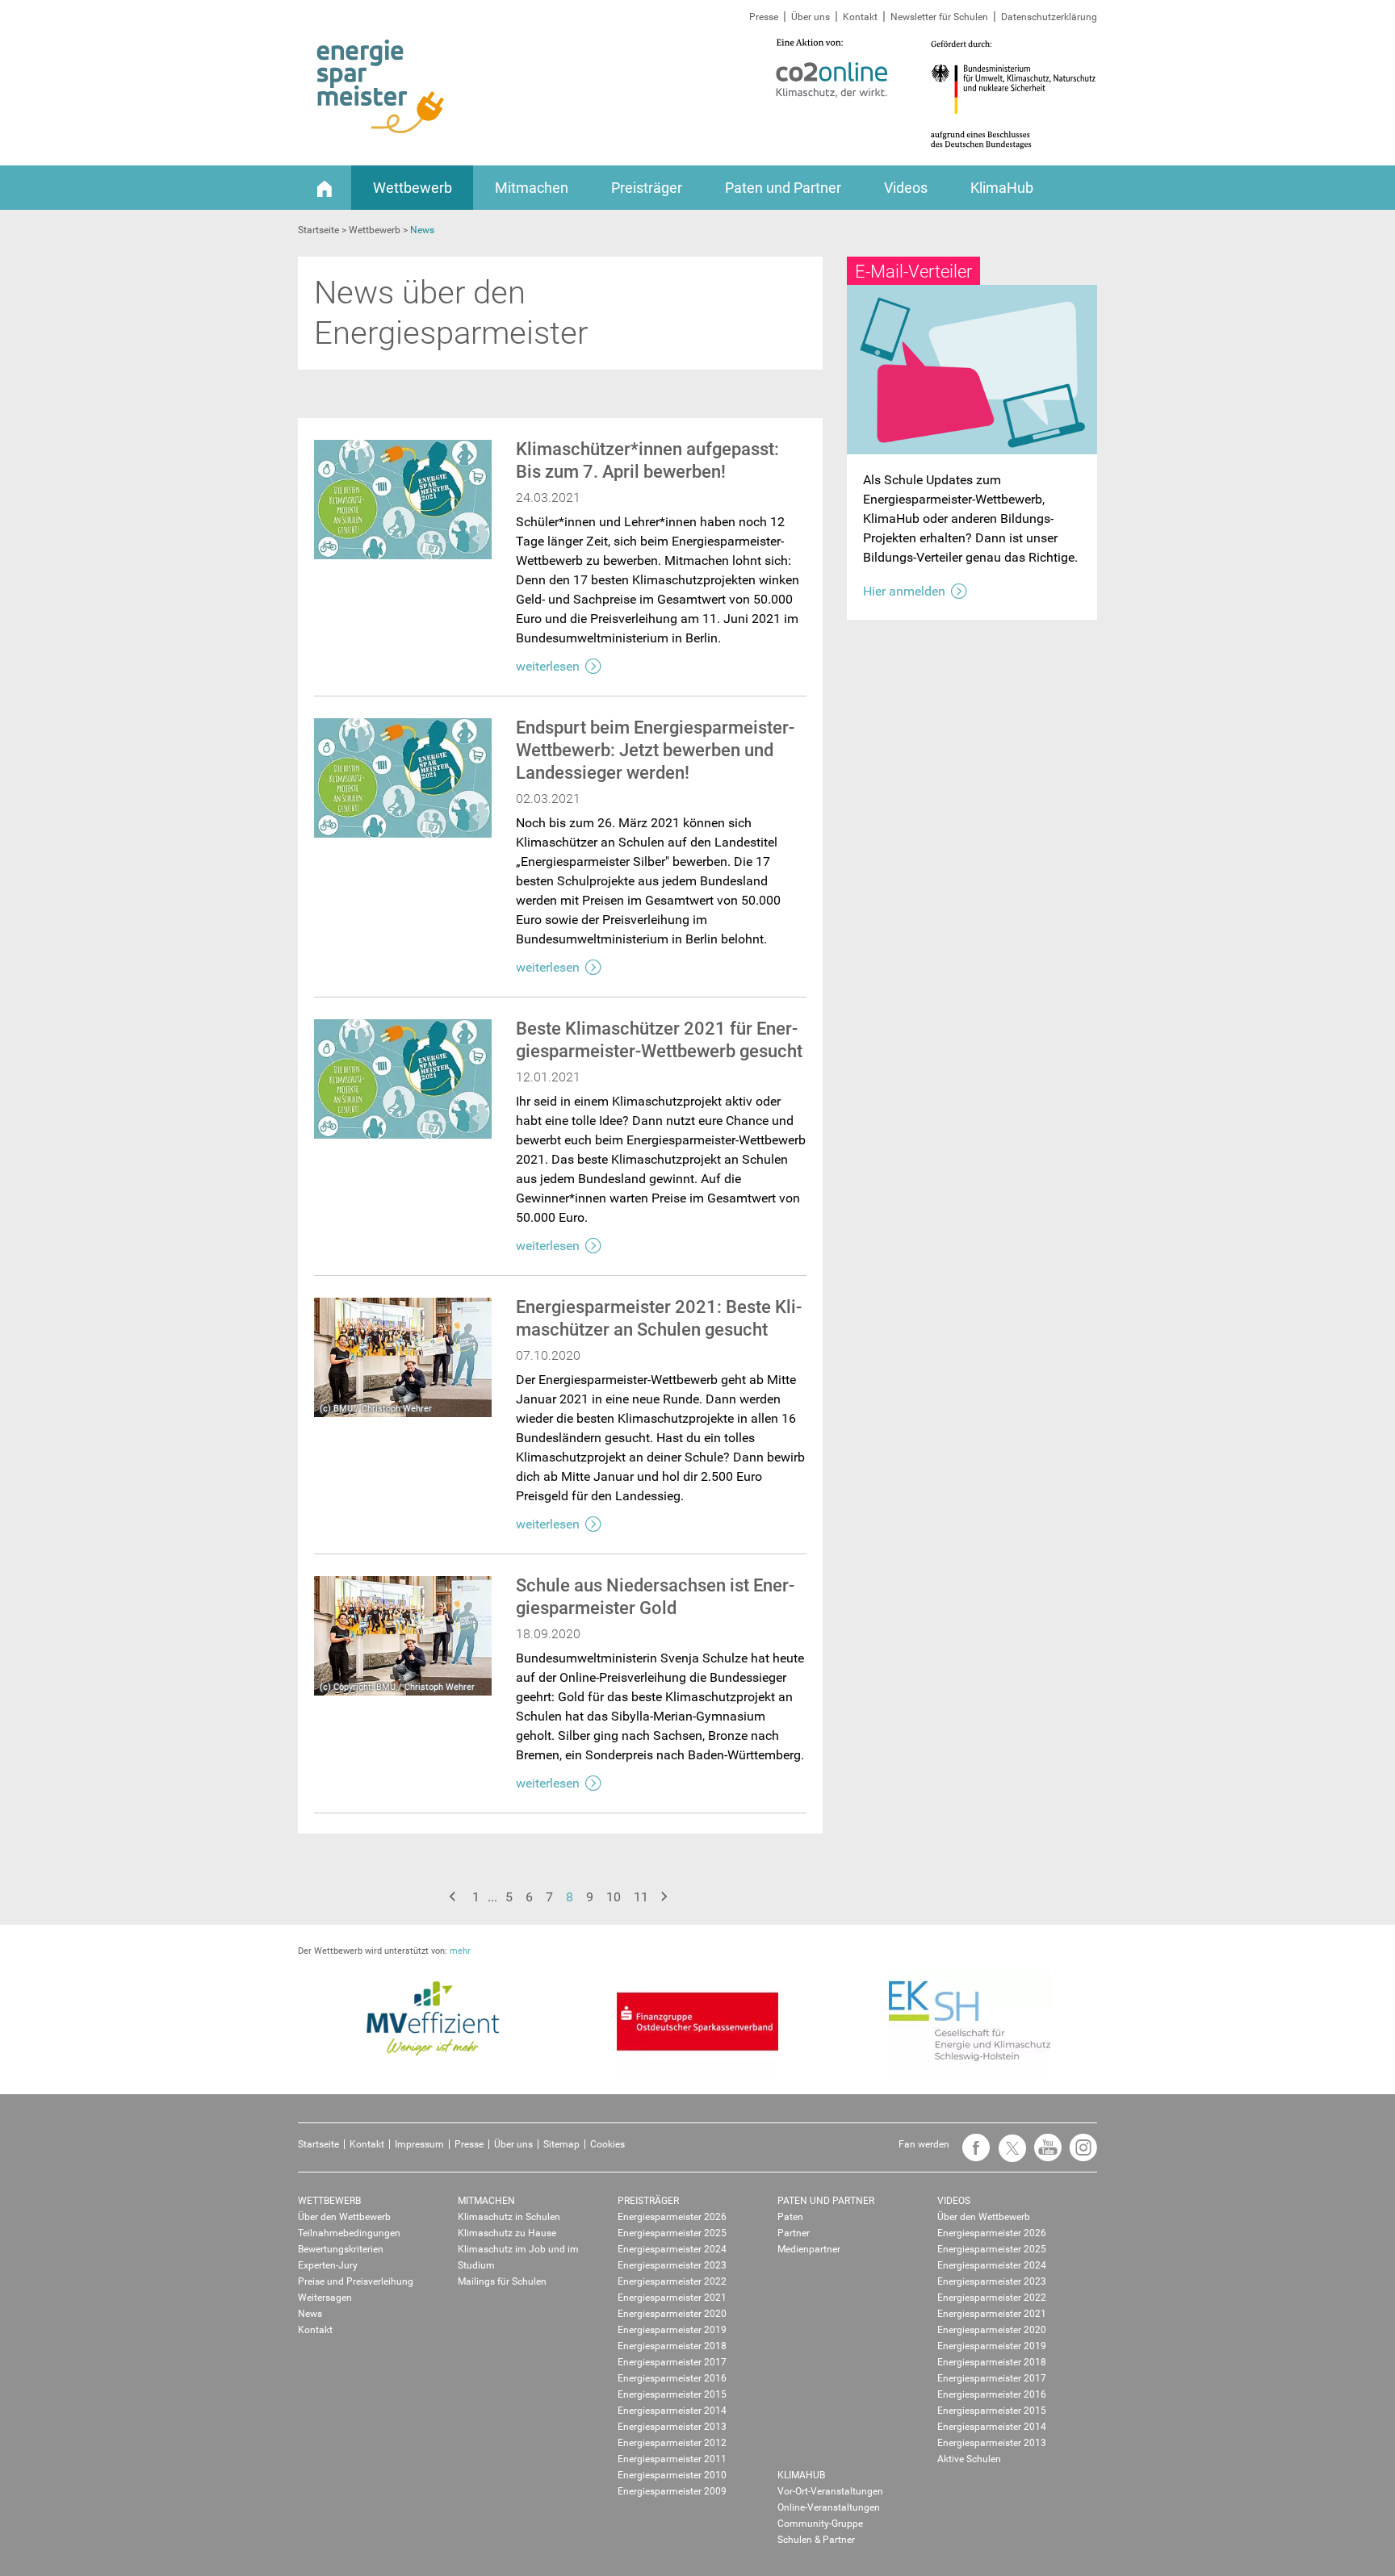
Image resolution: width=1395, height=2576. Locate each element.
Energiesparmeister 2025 (672, 2233)
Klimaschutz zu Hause (507, 2233)
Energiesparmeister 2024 (672, 2249)
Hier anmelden (904, 591)
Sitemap (561, 2144)
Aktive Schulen (969, 2459)
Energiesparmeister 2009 (672, 2491)
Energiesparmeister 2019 (672, 2330)
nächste (666, 1897)
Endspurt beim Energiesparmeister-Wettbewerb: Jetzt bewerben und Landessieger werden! (655, 750)
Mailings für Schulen (502, 2281)
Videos (906, 188)
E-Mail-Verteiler (913, 272)
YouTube (1044, 2155)
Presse (764, 17)
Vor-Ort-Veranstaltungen (830, 2491)
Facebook (972, 2155)
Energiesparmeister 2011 (672, 2459)
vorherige (455, 1897)
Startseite (318, 2144)
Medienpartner (809, 2249)
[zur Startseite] (381, 87)
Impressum (419, 2144)
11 (641, 1897)
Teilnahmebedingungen (349, 2233)
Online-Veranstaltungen (829, 2507)
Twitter (1007, 2155)
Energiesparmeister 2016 (672, 2378)
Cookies (607, 2144)
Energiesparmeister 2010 (672, 2475)
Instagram (1079, 2155)
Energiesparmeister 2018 (672, 2346)
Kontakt (860, 17)
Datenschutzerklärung (1049, 17)
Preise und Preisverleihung (356, 2281)
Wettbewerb (413, 188)
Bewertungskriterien (341, 2249)
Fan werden (924, 2144)
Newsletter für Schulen (939, 17)
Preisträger (647, 188)
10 (614, 1897)
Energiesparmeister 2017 (672, 2362)
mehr (460, 1951)
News (310, 2314)
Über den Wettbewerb (344, 2217)
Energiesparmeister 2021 (672, 2298)
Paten (790, 2217)
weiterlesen (548, 666)
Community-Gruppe (820, 2524)
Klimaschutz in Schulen (509, 2217)
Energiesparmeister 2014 (672, 2411)
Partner (794, 2233)
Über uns (811, 17)
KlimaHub (1002, 188)
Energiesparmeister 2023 (672, 2265)
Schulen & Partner (816, 2540)
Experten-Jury (328, 2265)
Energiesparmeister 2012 (672, 2443)
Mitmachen (532, 188)
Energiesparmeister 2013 (672, 2427)
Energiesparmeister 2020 (672, 2314)
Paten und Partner (783, 188)
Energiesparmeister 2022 (672, 2281)
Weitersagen (325, 2298)
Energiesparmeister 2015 (672, 2394)
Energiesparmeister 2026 (672, 2217)
